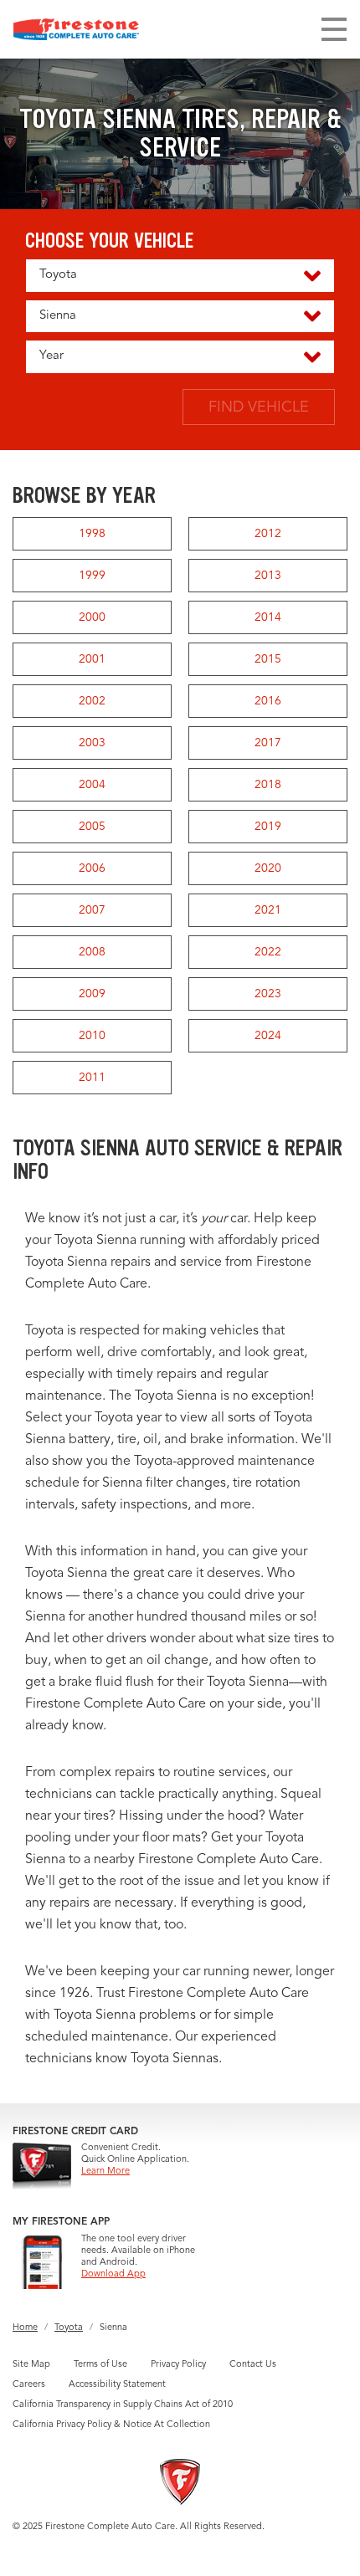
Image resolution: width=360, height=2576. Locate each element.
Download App (113, 2274)
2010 (92, 1036)
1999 (92, 576)
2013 (268, 576)
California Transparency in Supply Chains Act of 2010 (123, 2405)
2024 (268, 1036)
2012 (268, 534)
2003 (92, 743)
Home (25, 2328)
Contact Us (253, 2365)
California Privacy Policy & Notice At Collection (111, 2425)
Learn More (105, 2171)
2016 (268, 701)
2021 (268, 910)
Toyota (69, 2328)
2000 (92, 617)
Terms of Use (100, 2365)
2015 (268, 659)
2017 (268, 743)
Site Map (31, 2365)
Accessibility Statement (117, 2385)
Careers (29, 2385)
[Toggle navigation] (334, 29)
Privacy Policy (178, 2365)
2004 (92, 785)
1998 (92, 534)
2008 (92, 952)
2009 (92, 994)
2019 (268, 827)
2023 (268, 994)
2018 (268, 785)
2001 (92, 659)
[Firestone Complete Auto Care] (76, 29)
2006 (92, 868)
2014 (268, 617)
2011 (92, 1078)
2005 (92, 827)
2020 (268, 868)
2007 (92, 910)
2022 (268, 952)
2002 (92, 701)
